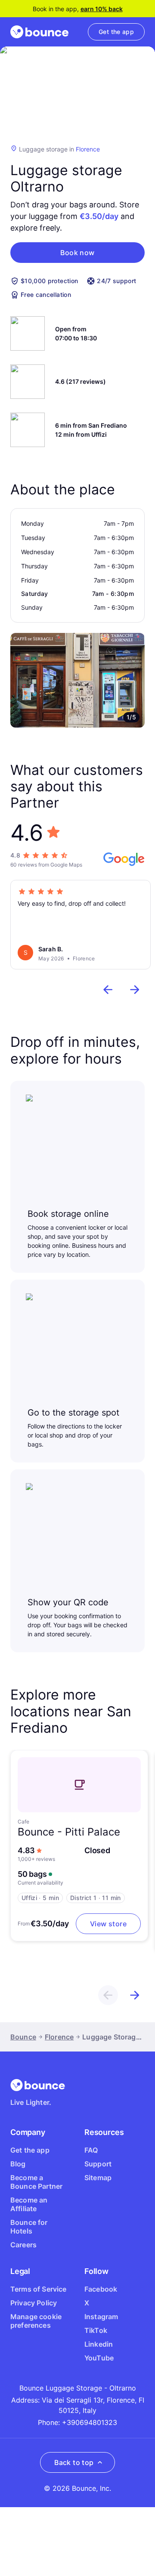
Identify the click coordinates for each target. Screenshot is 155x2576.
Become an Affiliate (29, 2204)
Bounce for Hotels (29, 2227)
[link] (116, 32)
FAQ (91, 2150)
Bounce (23, 2037)
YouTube (99, 2358)
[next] (135, 990)
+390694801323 (90, 2422)
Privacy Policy (34, 2303)
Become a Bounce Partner (36, 2182)
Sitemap (98, 2178)
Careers (23, 2245)
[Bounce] (39, 32)
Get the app (30, 2150)
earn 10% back (102, 9)
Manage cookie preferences (36, 2321)
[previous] (108, 990)
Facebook (101, 2289)
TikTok (96, 2330)
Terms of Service (39, 2289)
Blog (18, 2164)
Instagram (101, 2317)
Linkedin (99, 2344)
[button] (77, 253)
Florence (88, 149)
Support (98, 2164)
